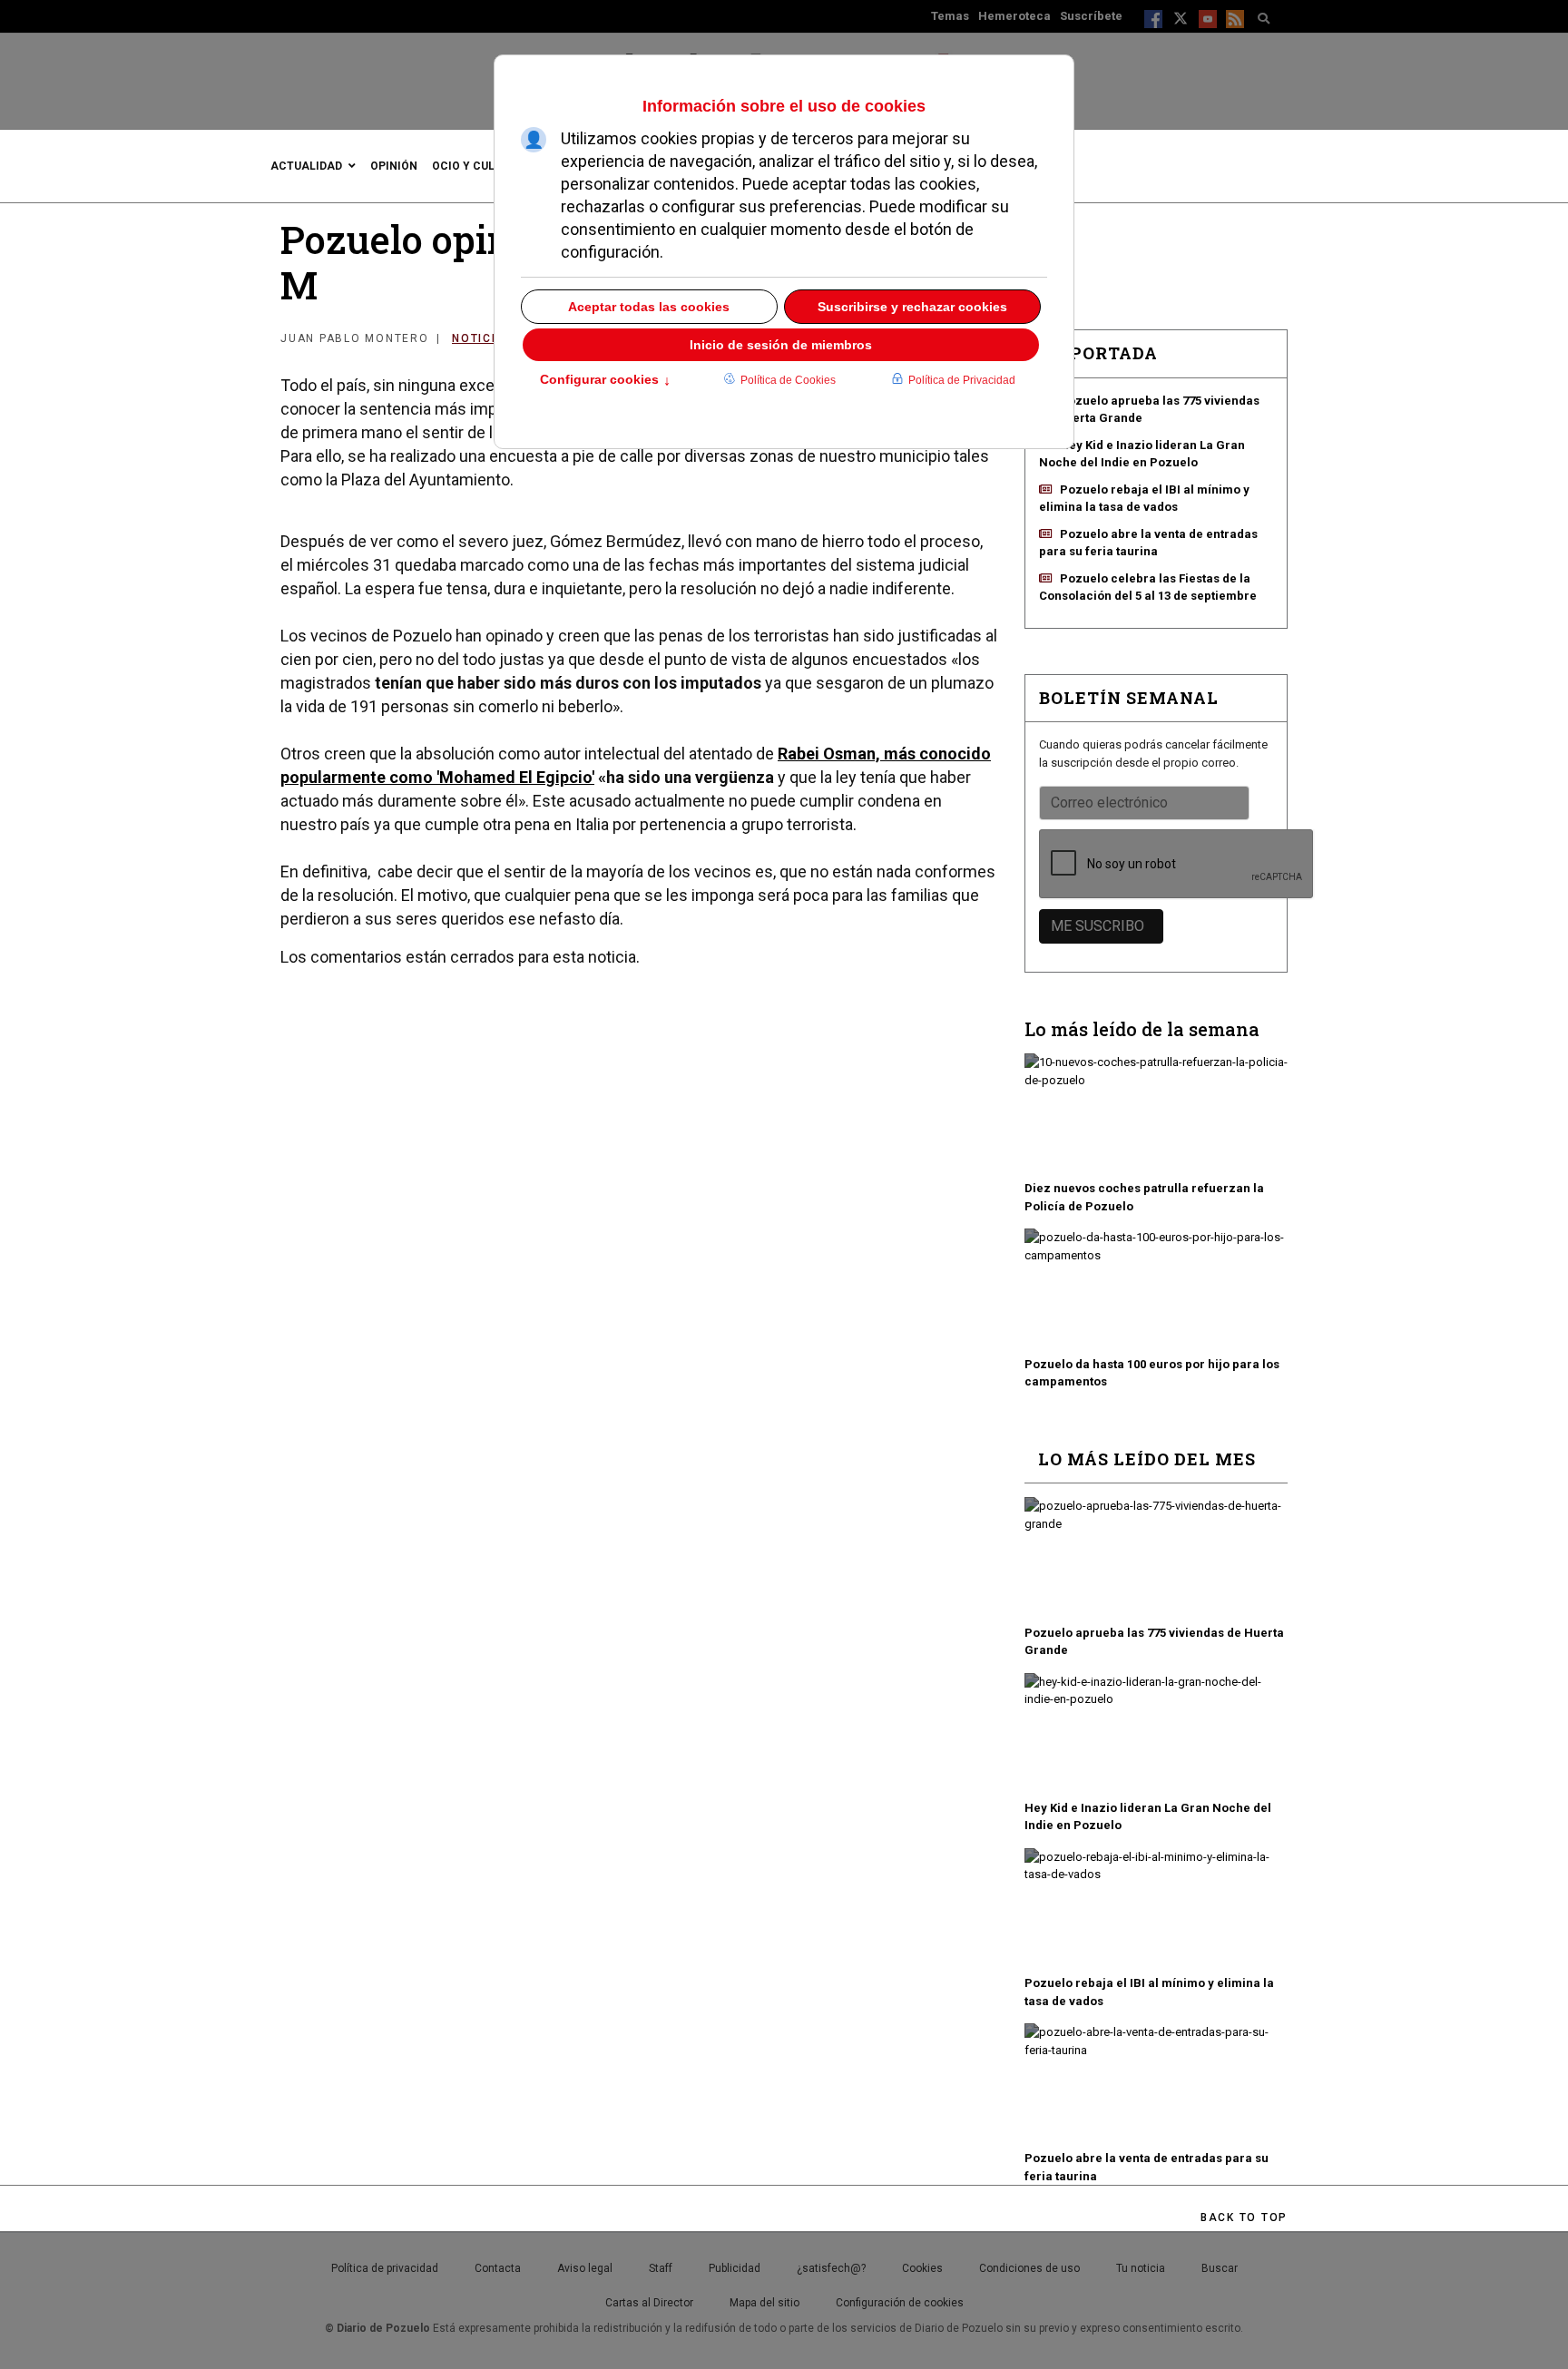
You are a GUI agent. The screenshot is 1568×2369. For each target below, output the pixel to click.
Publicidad (735, 2268)
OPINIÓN (394, 166)
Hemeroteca (1014, 16)
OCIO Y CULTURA (478, 166)
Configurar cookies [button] (605, 381)
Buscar (1220, 2268)
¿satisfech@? (831, 2268)
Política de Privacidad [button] (962, 380)
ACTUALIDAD (306, 166)
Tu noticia (1141, 2268)
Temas (950, 16)
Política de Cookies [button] (788, 380)
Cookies (922, 2268)
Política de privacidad (385, 2268)
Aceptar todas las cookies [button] (649, 307)
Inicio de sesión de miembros (781, 345)
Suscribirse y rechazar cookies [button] (912, 307)
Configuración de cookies (900, 2303)
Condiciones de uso (1029, 2268)
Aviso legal (585, 2268)
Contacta (498, 2268)
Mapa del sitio (764, 2303)
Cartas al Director (649, 2303)
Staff (661, 2268)
